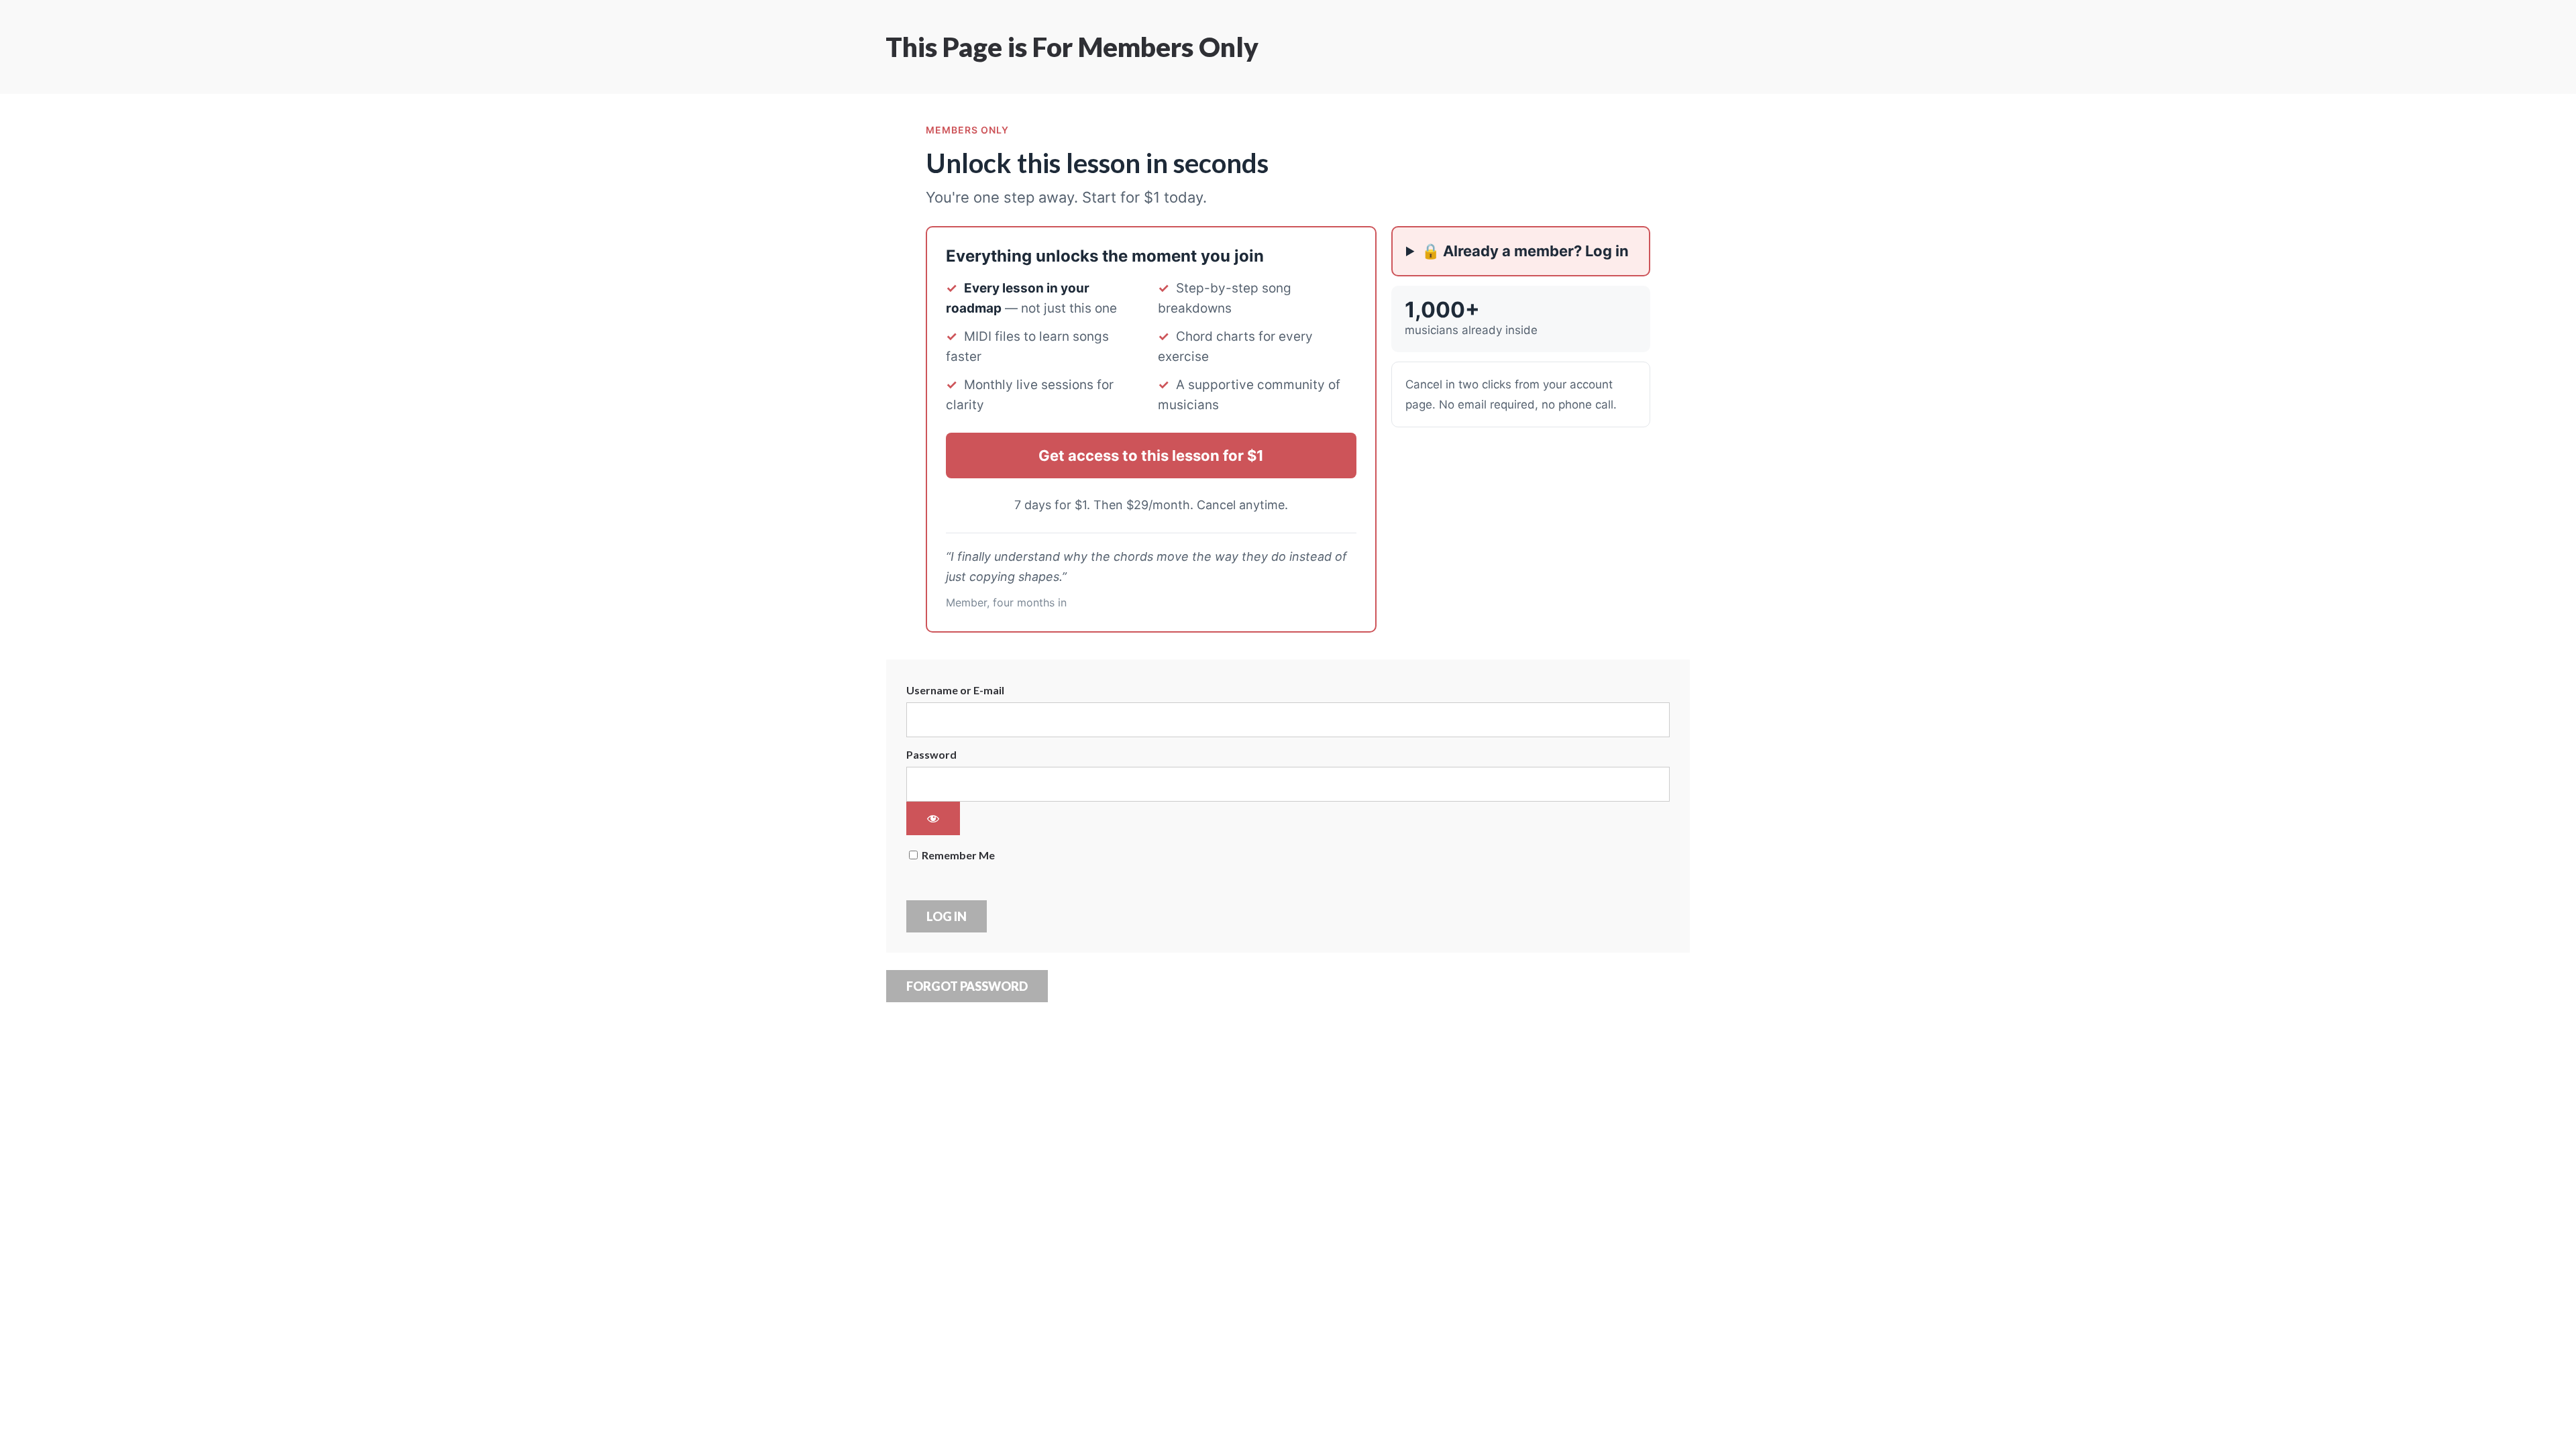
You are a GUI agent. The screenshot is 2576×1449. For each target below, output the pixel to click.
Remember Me (957, 855)
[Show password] (933, 818)
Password (931, 754)
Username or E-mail (955, 690)
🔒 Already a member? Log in (1525, 251)
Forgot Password (967, 986)
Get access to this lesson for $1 (1151, 455)
